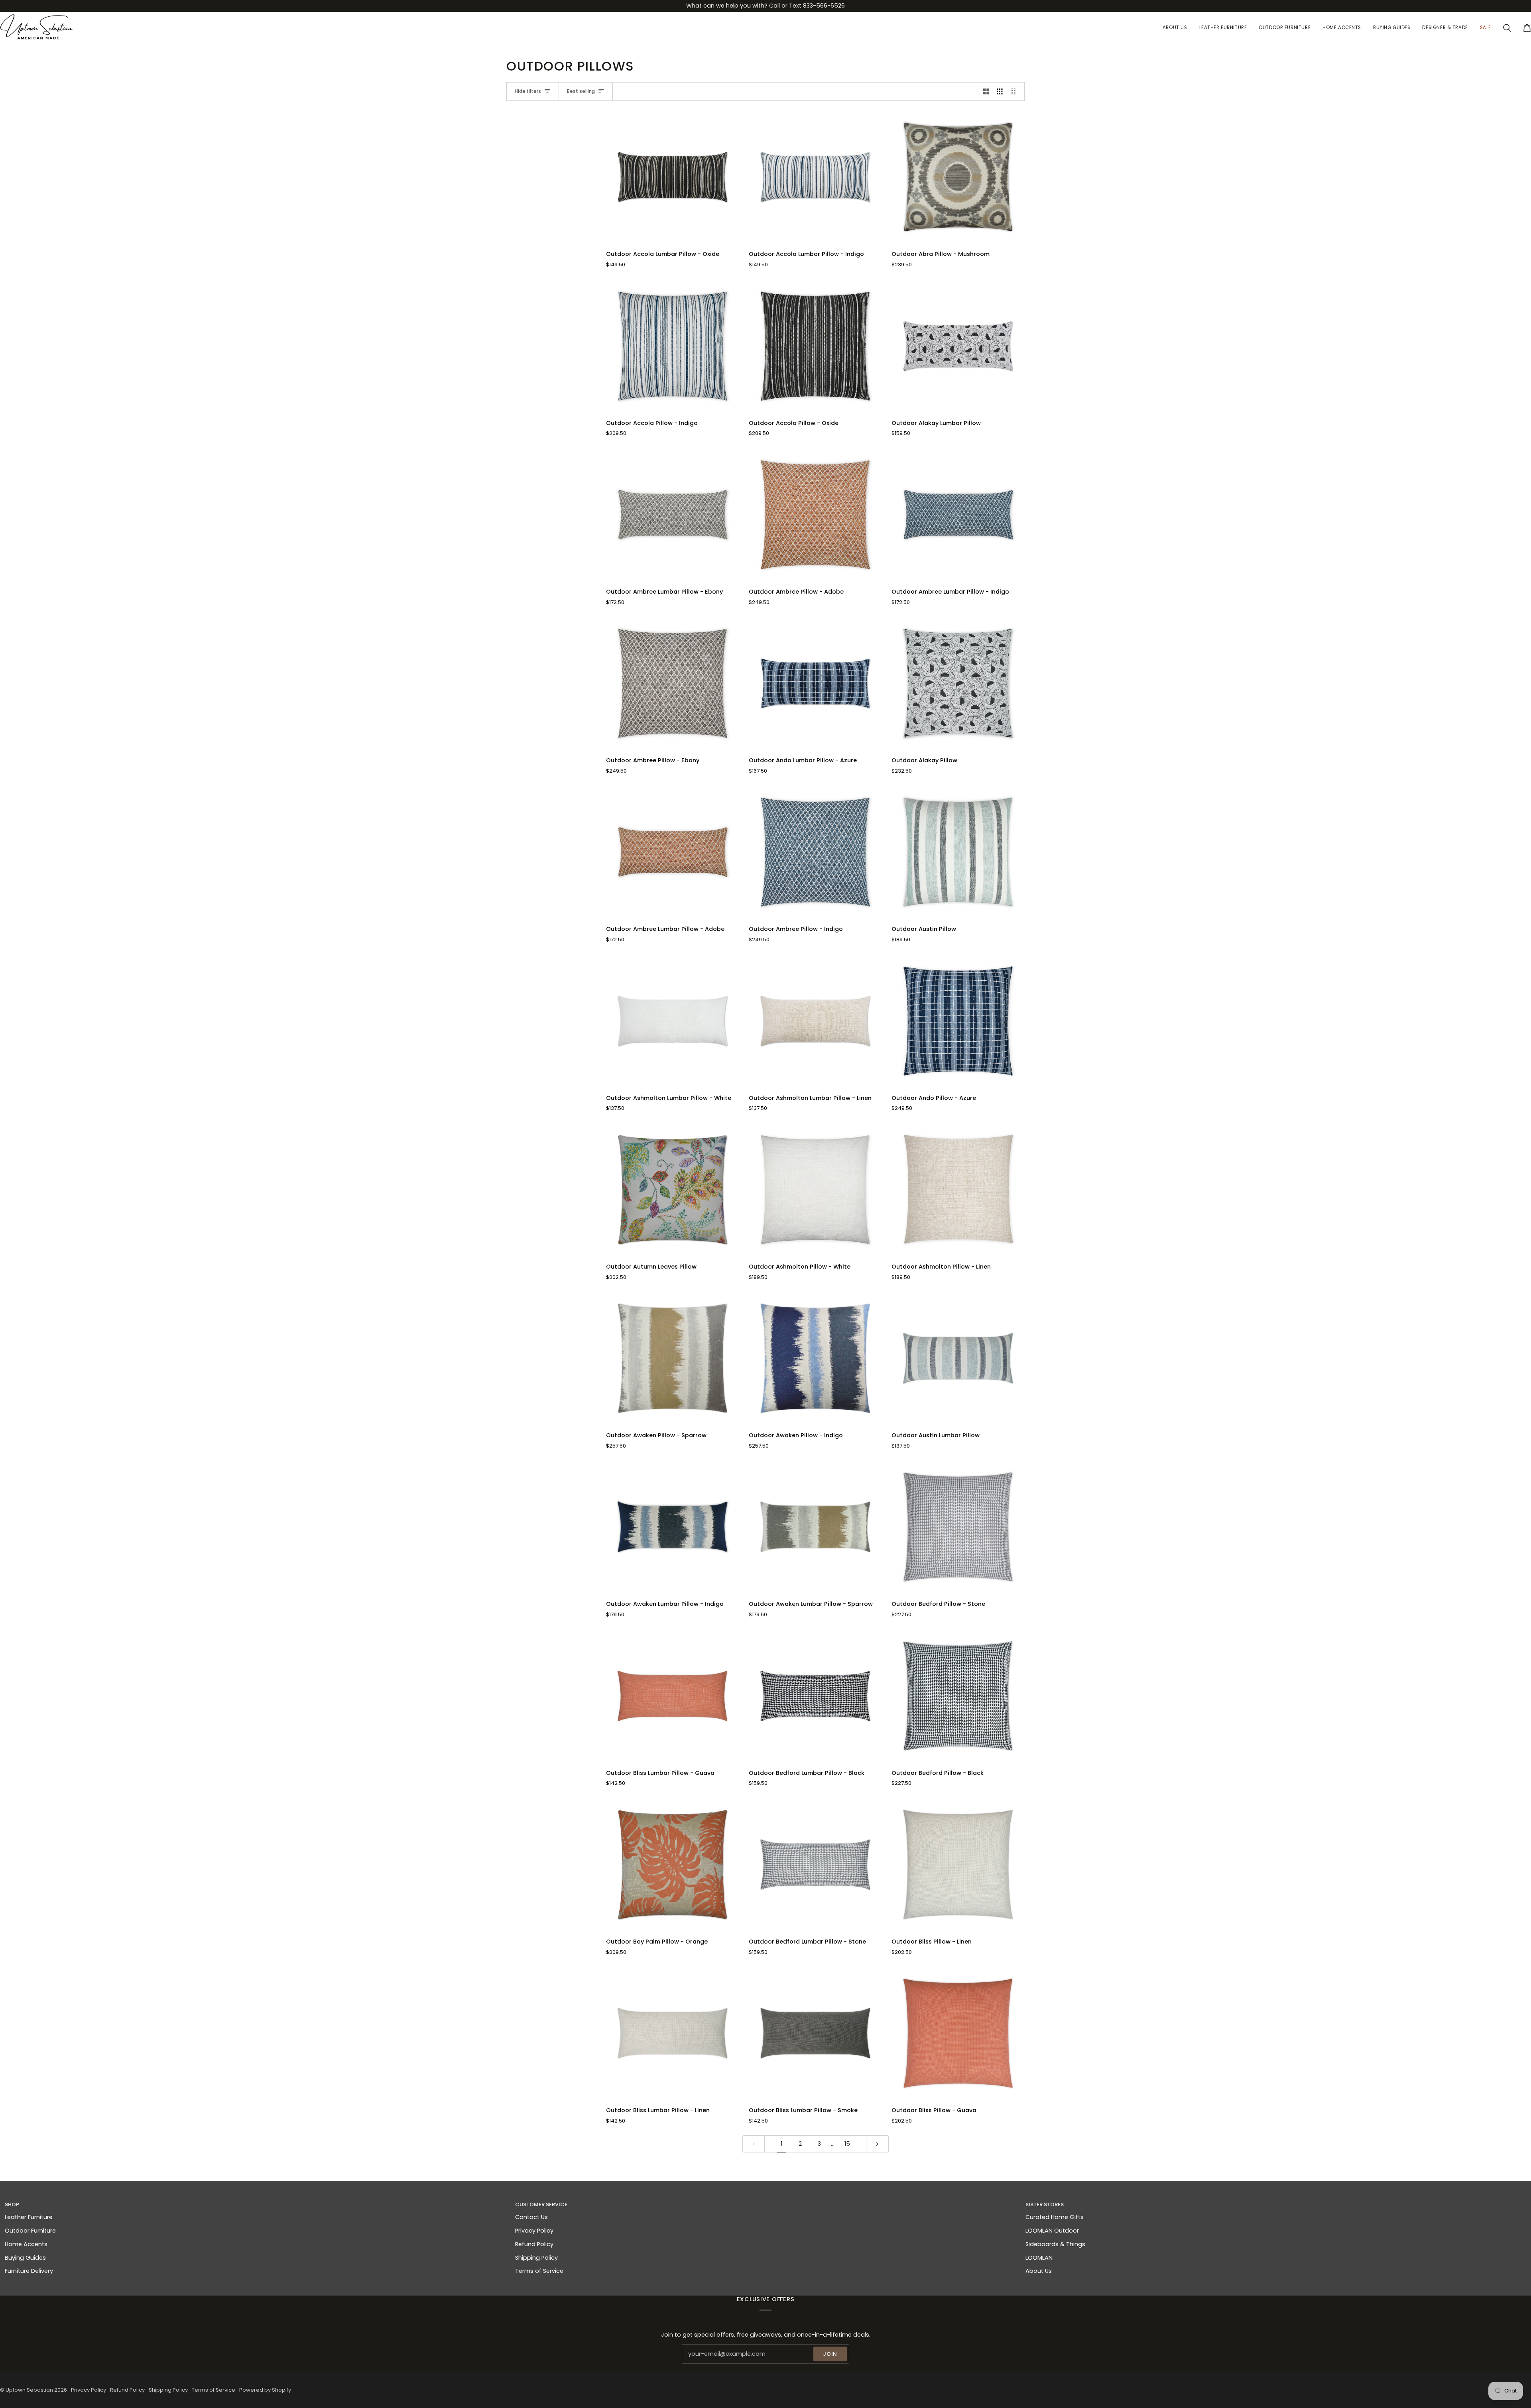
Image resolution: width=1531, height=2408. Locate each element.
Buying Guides (25, 2258)
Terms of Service (539, 2271)
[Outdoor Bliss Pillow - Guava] (958, 2033)
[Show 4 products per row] (1016, 92)
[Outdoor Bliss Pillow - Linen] (958, 1865)
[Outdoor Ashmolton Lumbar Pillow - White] (673, 1021)
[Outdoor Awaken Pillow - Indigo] (815, 1358)
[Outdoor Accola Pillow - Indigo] (673, 346)
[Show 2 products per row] (986, 92)
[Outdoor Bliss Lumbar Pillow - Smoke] (815, 2033)
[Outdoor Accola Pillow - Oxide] (815, 346)
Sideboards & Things (1055, 2244)
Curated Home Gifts (1055, 2217)
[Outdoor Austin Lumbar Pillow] (958, 1358)
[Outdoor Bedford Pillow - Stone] (958, 1527)
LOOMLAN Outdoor (1052, 2231)
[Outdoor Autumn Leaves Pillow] (673, 1190)
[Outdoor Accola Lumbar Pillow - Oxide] (673, 177)
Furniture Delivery (29, 2271)
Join (830, 2354)
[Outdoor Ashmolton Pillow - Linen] (958, 1190)
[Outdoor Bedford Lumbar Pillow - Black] (815, 1696)
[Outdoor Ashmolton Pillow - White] (815, 1190)
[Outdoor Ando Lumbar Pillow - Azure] (815, 683)
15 (847, 2144)
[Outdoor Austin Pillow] (958, 852)
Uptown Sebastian (29, 2390)
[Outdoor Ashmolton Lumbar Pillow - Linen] (815, 1021)
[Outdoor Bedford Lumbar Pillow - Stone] (815, 1865)
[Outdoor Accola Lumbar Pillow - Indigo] (815, 177)
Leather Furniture (29, 2217)
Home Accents (26, 2244)
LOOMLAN (1039, 2258)
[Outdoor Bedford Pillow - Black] (958, 1696)
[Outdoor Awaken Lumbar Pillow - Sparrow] (815, 1527)
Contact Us (531, 2217)
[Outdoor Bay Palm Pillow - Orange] (673, 1865)
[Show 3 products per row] (1000, 92)
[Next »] (877, 2144)
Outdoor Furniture (30, 2231)
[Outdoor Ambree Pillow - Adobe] (815, 515)
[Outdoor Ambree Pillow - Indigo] (815, 852)
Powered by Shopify (265, 2390)
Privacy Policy (534, 2231)
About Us (1039, 2271)
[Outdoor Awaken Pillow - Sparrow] (673, 1358)
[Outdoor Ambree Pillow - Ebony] (673, 683)
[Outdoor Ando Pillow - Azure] (958, 1021)
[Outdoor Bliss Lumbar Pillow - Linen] (673, 2033)
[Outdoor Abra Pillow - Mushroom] (958, 177)
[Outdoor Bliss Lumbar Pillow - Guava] (673, 1696)
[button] (1223, 28)
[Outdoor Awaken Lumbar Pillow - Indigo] (673, 1527)
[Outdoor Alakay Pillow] (958, 683)
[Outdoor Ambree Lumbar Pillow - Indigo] (958, 515)
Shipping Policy (536, 2258)
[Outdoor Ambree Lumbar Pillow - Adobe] (673, 852)
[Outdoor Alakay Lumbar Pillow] (958, 346)
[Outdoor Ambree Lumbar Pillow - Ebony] (673, 515)
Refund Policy (534, 2244)
